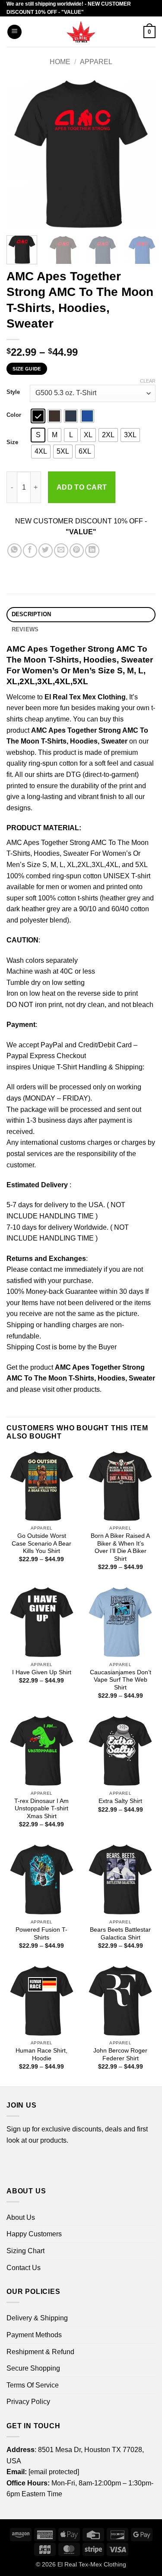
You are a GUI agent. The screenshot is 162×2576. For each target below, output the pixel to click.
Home (60, 62)
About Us (21, 2217)
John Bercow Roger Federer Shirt (120, 2055)
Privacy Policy (28, 2402)
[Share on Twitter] (46, 551)
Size (12, 442)
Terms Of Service (33, 2385)
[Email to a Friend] (61, 551)
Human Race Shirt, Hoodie (41, 2055)
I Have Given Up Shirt (42, 1672)
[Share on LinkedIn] (92, 551)
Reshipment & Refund (40, 2352)
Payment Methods (34, 2335)
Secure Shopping (33, 2368)
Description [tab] (32, 614)
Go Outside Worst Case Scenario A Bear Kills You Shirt (41, 1543)
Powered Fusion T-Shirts (41, 1934)
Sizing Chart (25, 2251)
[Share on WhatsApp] (14, 551)
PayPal (52, 1045)
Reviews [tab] (25, 629)
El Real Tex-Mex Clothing (92, 2564)
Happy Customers (34, 2234)
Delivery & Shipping (37, 2318)
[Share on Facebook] (30, 551)
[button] (14, 32)
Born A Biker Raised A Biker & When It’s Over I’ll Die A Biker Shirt (120, 1547)
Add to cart (82, 487)
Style (13, 392)
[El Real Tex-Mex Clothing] (81, 32)
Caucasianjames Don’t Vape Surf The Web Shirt (121, 1680)
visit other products (71, 1389)
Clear (148, 381)
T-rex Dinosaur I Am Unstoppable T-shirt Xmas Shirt (41, 1809)
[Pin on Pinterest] (77, 551)
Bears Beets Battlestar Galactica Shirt (120, 1934)
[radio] (38, 416)
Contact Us (24, 2268)
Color (14, 415)
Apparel (96, 62)
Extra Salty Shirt (120, 1801)
